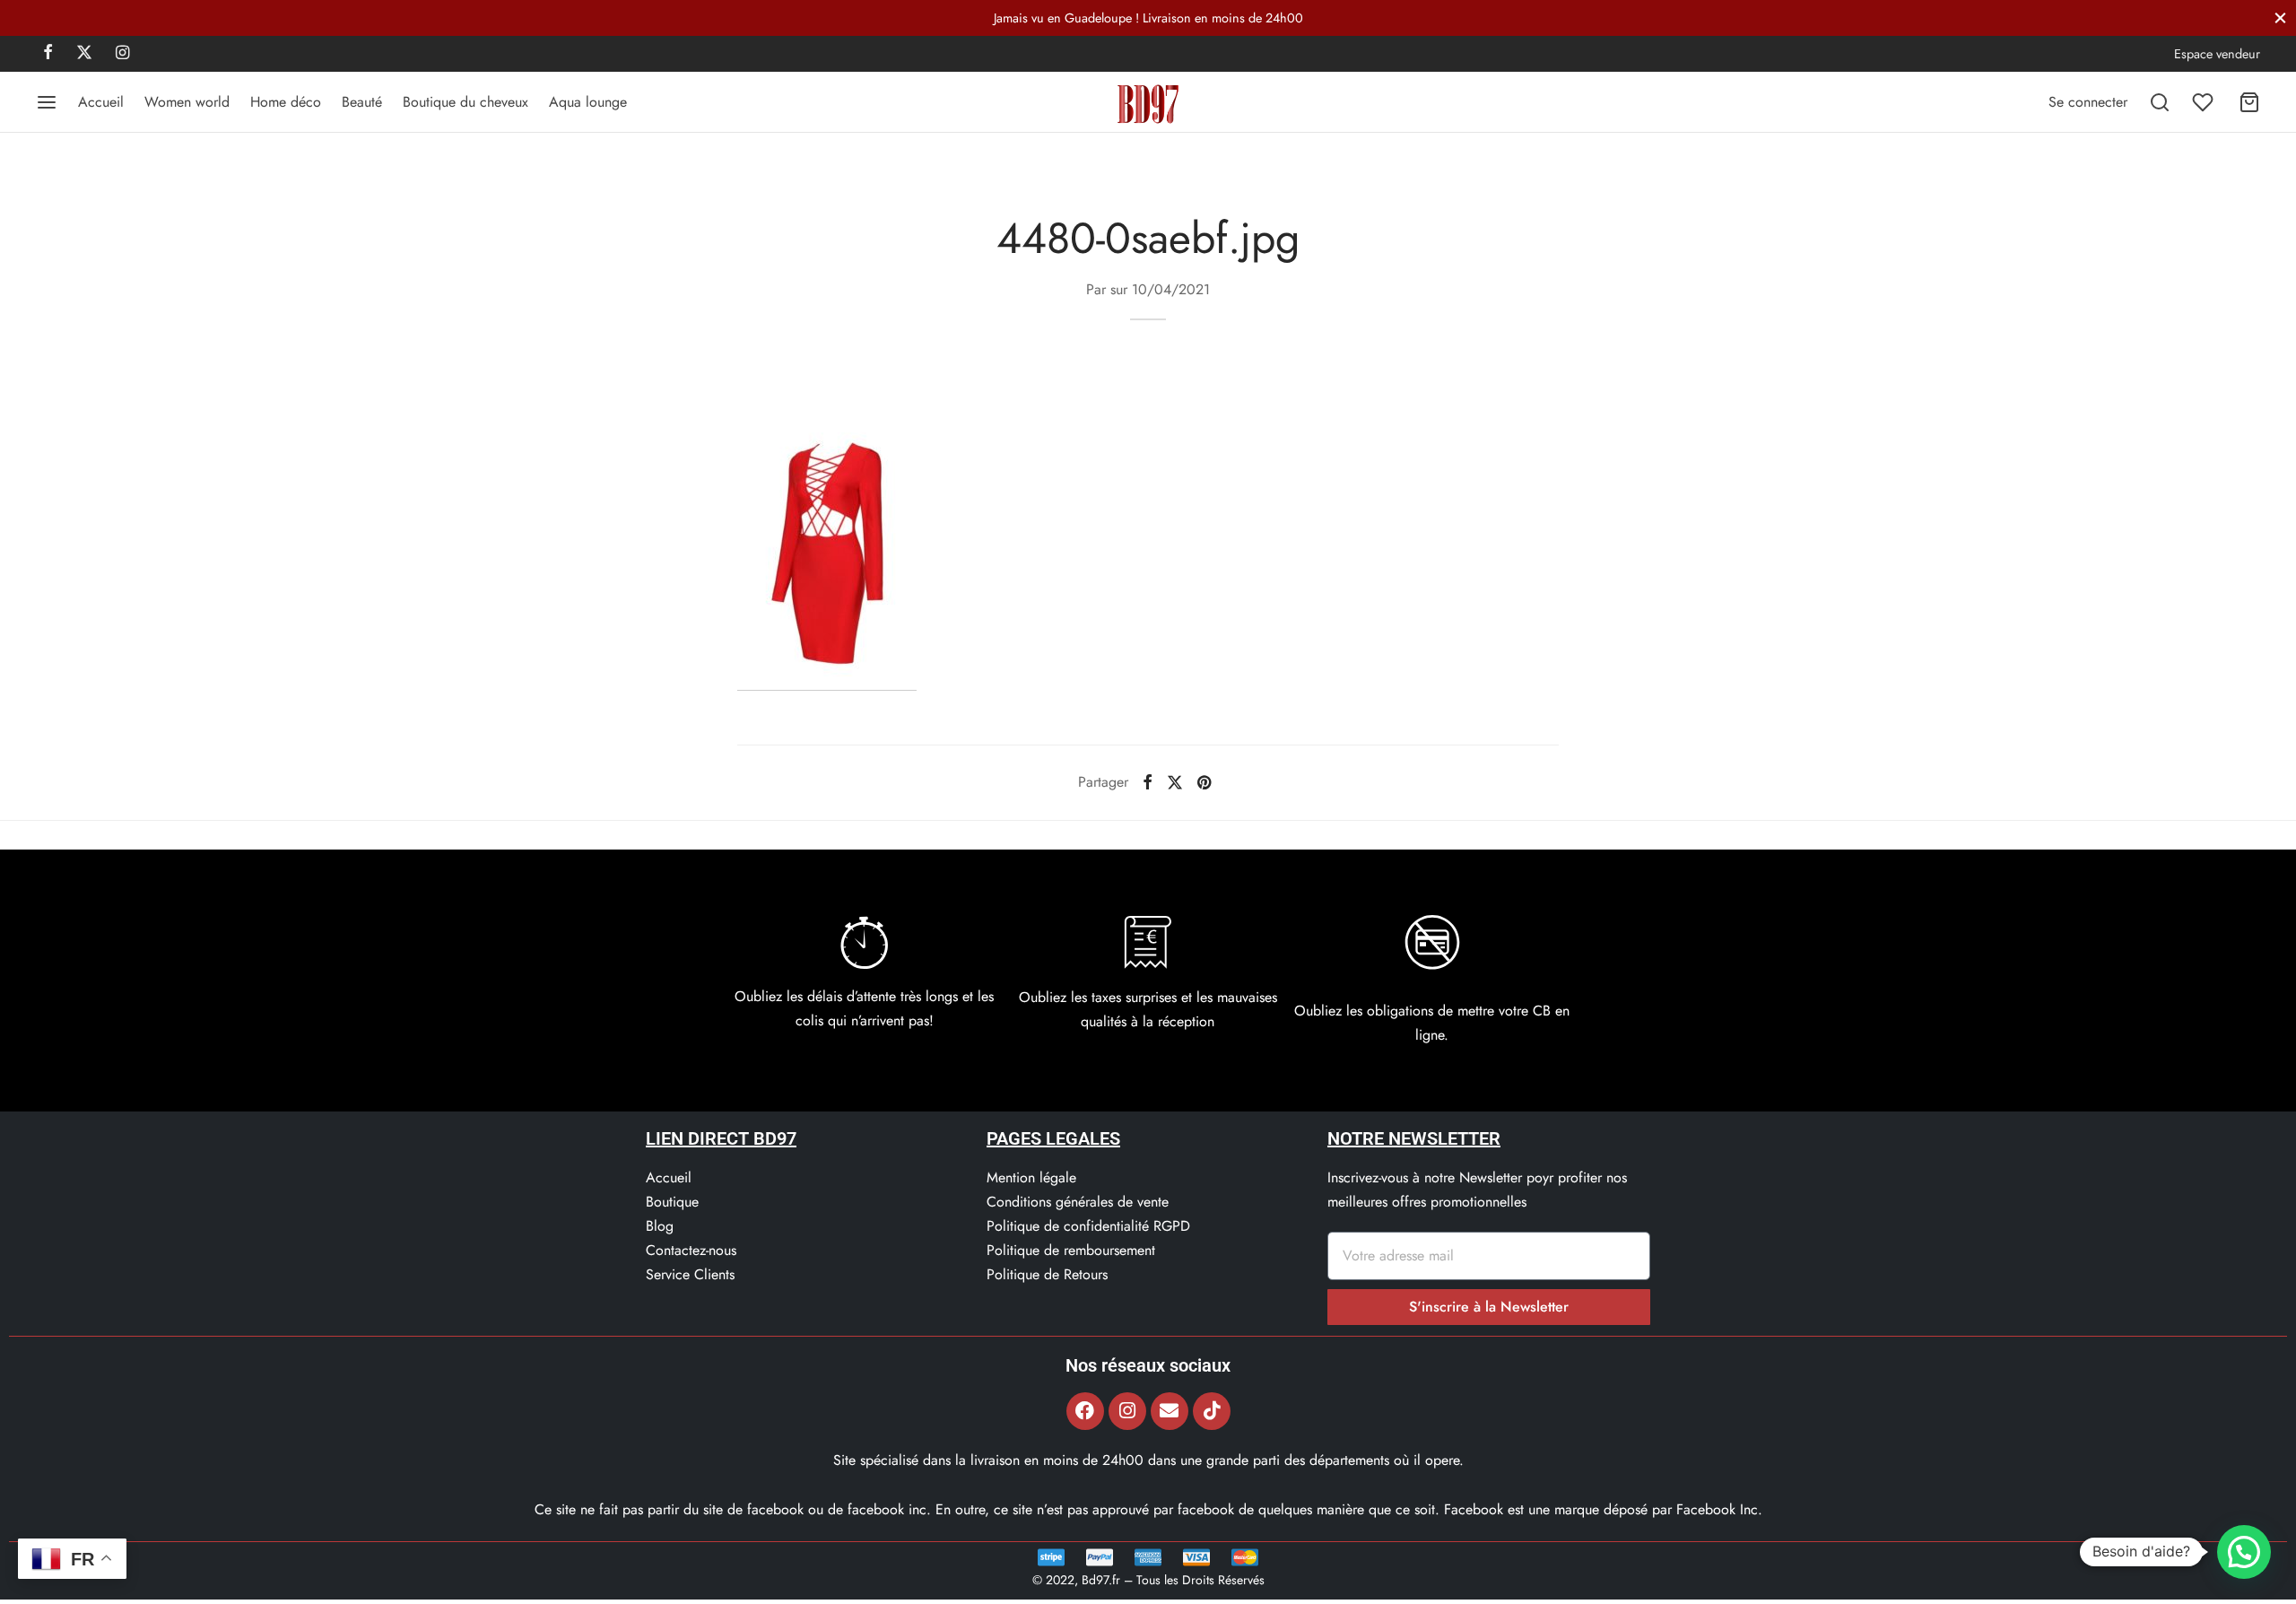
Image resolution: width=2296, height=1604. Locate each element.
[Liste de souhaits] (2205, 102)
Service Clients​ (690, 1274)
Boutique (672, 1202)
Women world (187, 102)
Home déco (286, 102)
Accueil (101, 102)
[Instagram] (122, 54)
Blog (660, 1226)
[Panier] (2249, 102)
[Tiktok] (1212, 1411)
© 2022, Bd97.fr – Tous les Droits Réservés (1148, 1580)
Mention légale (1031, 1177)
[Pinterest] (1204, 782)
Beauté (362, 102)
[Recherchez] (2160, 102)
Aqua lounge (588, 102)
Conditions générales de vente (1078, 1202)
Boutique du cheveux (465, 102)
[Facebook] (48, 54)
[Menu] (47, 102)
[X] (84, 54)
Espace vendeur (2217, 54)
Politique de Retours (1047, 1274)
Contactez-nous (691, 1250)
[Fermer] (2280, 17)
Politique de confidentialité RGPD (1088, 1226)
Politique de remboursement (1071, 1250)
